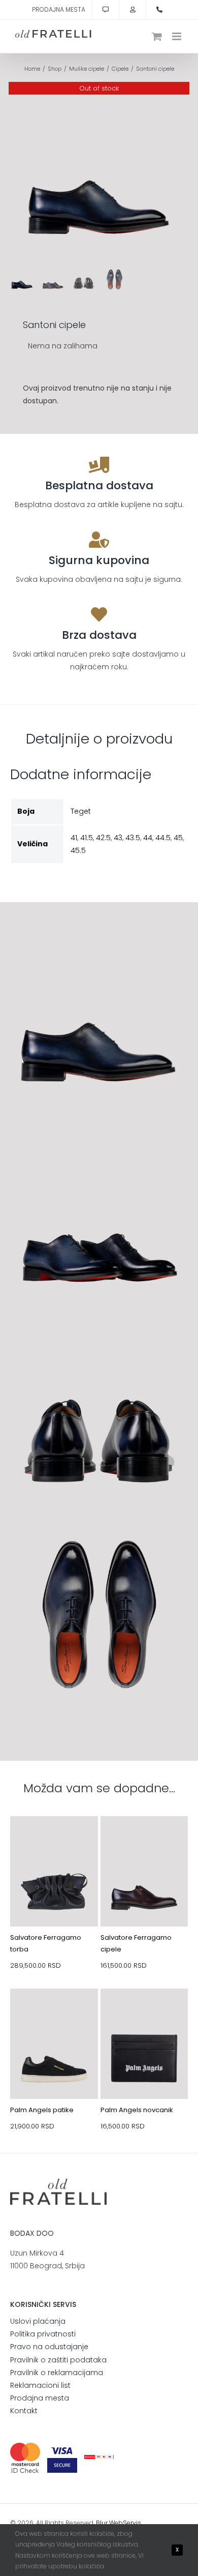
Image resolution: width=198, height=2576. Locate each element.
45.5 (78, 850)
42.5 (103, 838)
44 (148, 838)
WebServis (125, 2523)
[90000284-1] (144, 2012)
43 (118, 838)
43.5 (133, 838)
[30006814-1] (54, 1840)
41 (74, 838)
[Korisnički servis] (106, 10)
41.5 (87, 838)
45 (178, 838)
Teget (81, 811)
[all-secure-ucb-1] (99, 2459)
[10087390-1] (144, 1840)
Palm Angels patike (42, 2110)
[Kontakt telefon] (159, 10)
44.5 (163, 838)
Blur (102, 2523)
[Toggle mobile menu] (177, 36)
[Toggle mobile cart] (157, 36)
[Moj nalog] (133, 10)
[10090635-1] (54, 2012)
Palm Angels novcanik (137, 2110)
